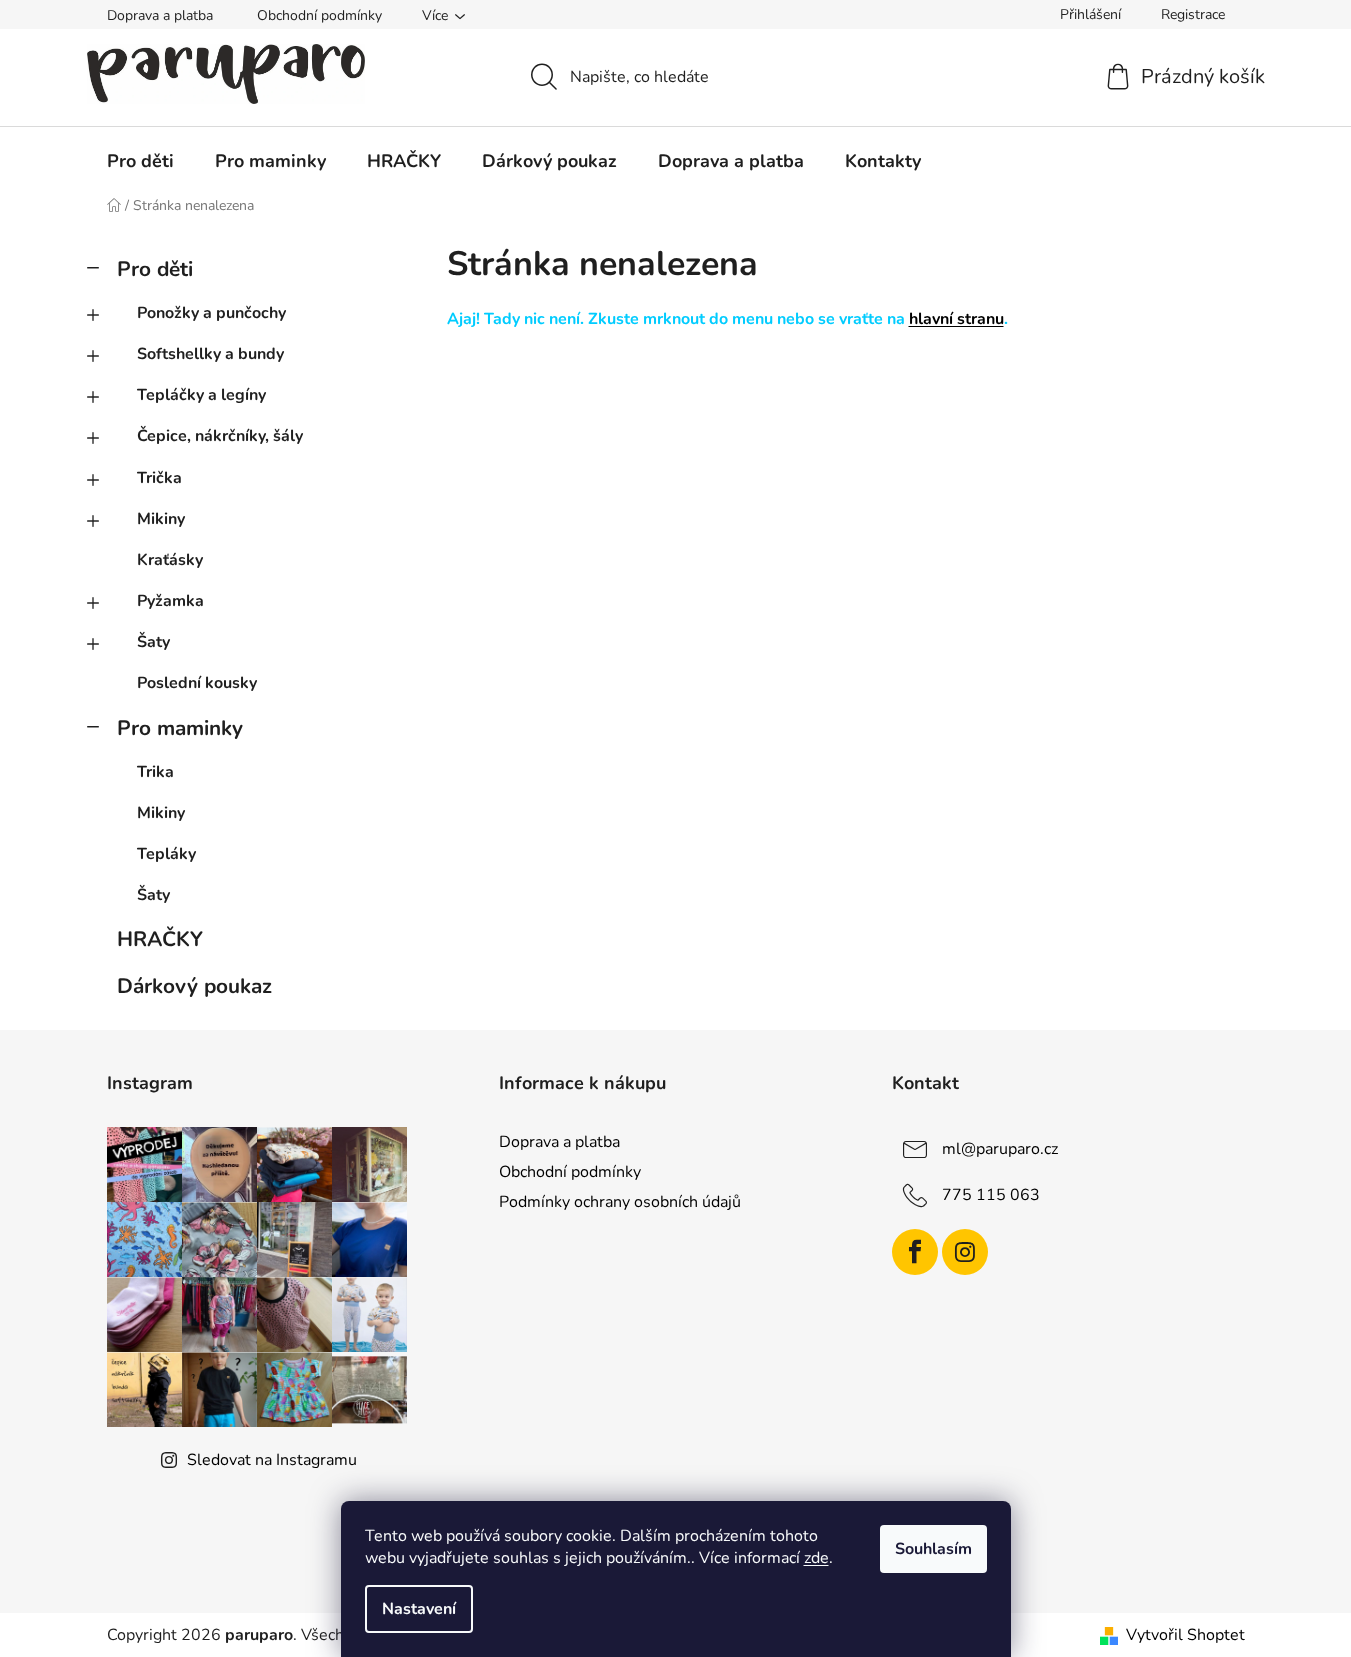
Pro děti (155, 269)
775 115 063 (991, 1195)
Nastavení (419, 1609)
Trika (155, 772)
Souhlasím (933, 1549)
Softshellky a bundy (210, 354)
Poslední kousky (197, 683)
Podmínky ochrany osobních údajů (620, 1202)
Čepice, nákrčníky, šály (220, 436)
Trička (159, 478)
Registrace (1193, 14)
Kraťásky (170, 560)
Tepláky (166, 854)
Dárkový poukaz (194, 986)
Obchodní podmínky (319, 15)
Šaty (153, 642)
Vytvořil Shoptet (1185, 1635)
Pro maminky (180, 728)
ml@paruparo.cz (1000, 1149)
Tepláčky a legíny (201, 395)
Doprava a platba (160, 15)
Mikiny (161, 519)
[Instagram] (965, 1252)
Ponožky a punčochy (211, 313)
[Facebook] (915, 1252)
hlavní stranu (956, 319)
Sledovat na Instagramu (272, 1460)
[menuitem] (140, 161)
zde (816, 1558)
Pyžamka (170, 601)
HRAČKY (160, 939)
